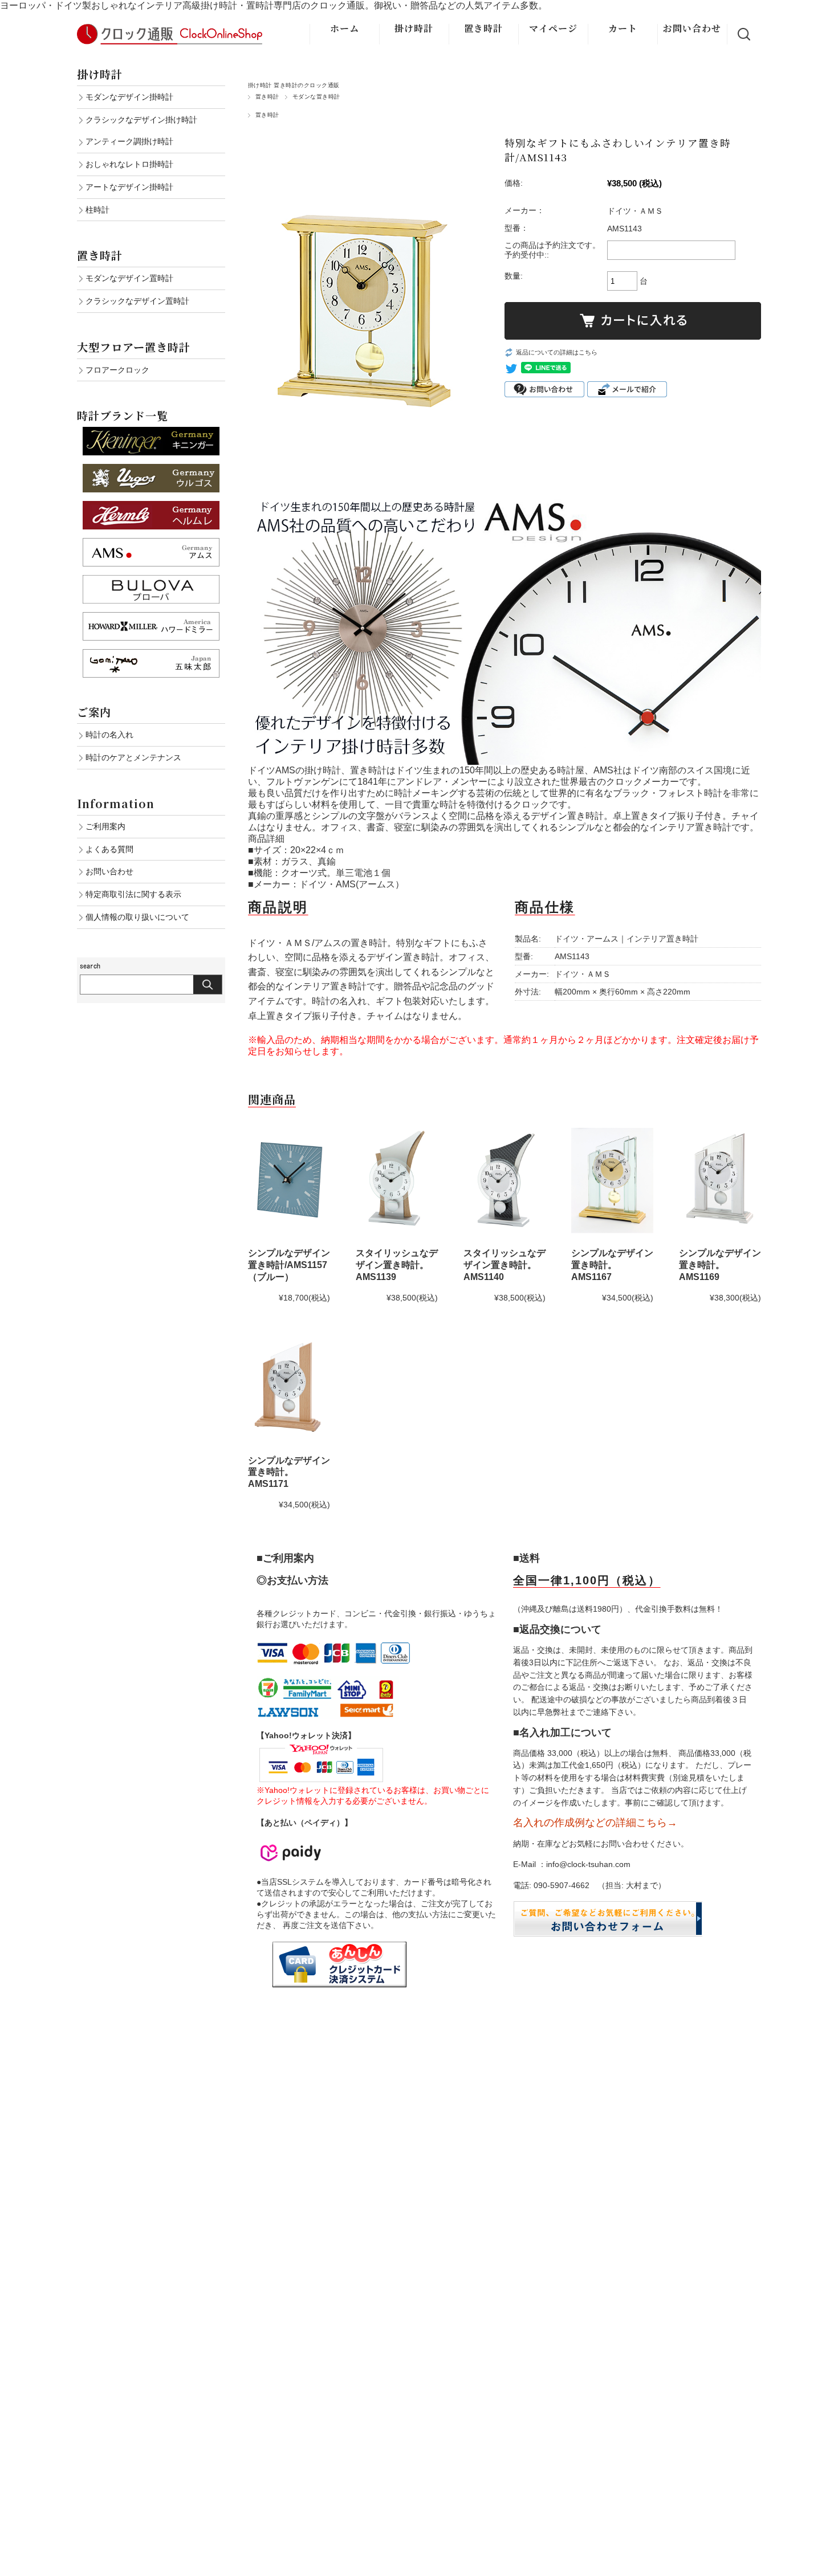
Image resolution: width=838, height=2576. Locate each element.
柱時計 (97, 210)
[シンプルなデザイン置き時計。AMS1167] (612, 1180)
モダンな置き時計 (316, 97)
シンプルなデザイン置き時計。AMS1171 (289, 1472)
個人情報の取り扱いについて (137, 917)
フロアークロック (117, 370)
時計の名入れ (109, 735)
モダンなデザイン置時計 (129, 278)
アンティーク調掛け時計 (129, 141)
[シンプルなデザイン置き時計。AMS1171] (289, 1388)
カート (623, 28)
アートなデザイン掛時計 (129, 187)
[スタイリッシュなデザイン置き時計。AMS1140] (505, 1180)
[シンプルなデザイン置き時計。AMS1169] (720, 1180)
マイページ (553, 28)
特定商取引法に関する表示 (133, 894)
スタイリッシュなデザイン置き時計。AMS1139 (397, 1265)
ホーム (345, 28)
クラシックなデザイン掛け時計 (141, 120)
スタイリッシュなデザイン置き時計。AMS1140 (505, 1265)
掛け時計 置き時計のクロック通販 (294, 85)
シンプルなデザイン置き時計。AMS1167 (612, 1265)
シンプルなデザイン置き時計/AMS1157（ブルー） (289, 1265)
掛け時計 (414, 28)
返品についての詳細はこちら (557, 352)
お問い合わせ (692, 28)
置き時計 (483, 28)
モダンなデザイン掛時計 (129, 97)
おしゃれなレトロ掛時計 (129, 164)
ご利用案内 (105, 826)
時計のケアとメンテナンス (133, 757)
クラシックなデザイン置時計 (137, 301)
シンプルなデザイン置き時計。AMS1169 (720, 1265)
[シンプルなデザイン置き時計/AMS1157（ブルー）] (289, 1180)
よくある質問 (109, 849)
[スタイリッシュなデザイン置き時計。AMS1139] (397, 1180)
